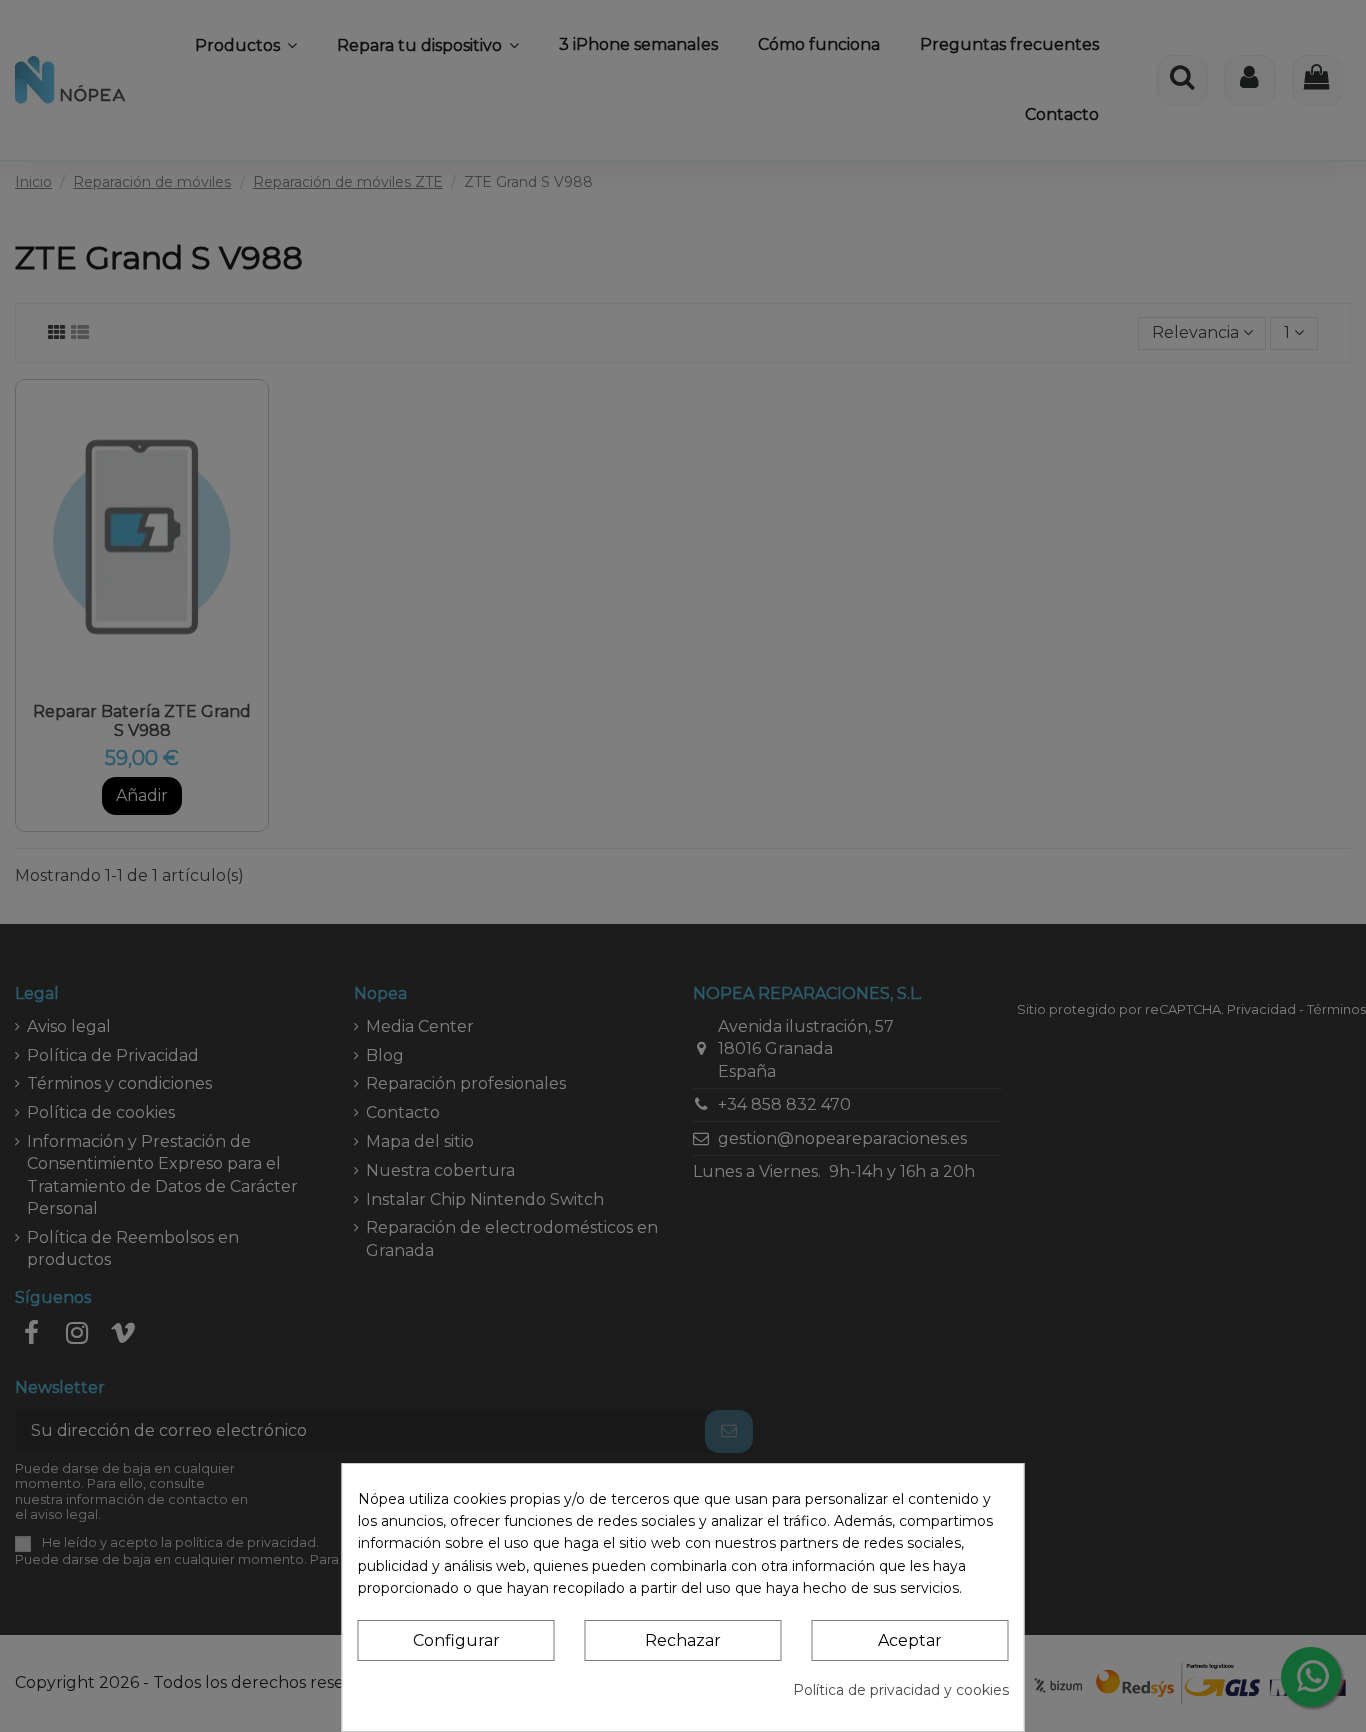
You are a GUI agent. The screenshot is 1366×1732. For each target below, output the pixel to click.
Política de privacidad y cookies (901, 1690)
